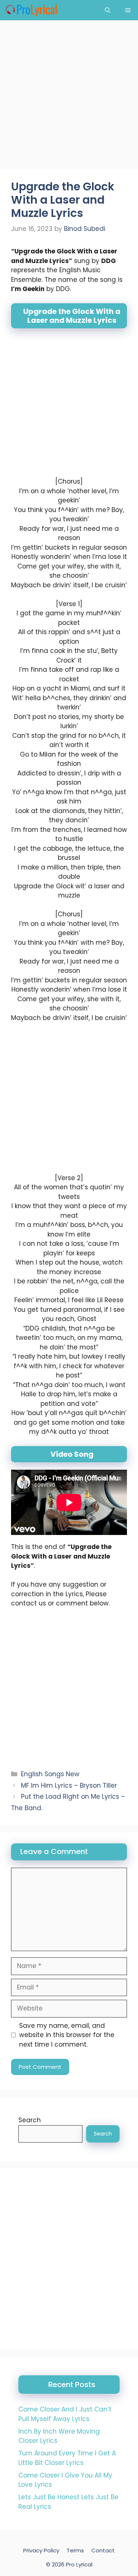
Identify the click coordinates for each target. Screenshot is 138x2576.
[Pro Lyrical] (31, 10)
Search (30, 2120)
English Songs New (50, 1774)
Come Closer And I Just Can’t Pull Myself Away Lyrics (65, 2414)
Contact (103, 2550)
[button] (108, 10)
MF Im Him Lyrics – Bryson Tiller (69, 1785)
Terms (75, 2550)
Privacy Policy (41, 2550)
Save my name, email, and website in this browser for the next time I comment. (67, 2035)
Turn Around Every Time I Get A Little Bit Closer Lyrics (67, 2458)
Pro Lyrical (79, 2564)
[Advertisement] (69, 97)
